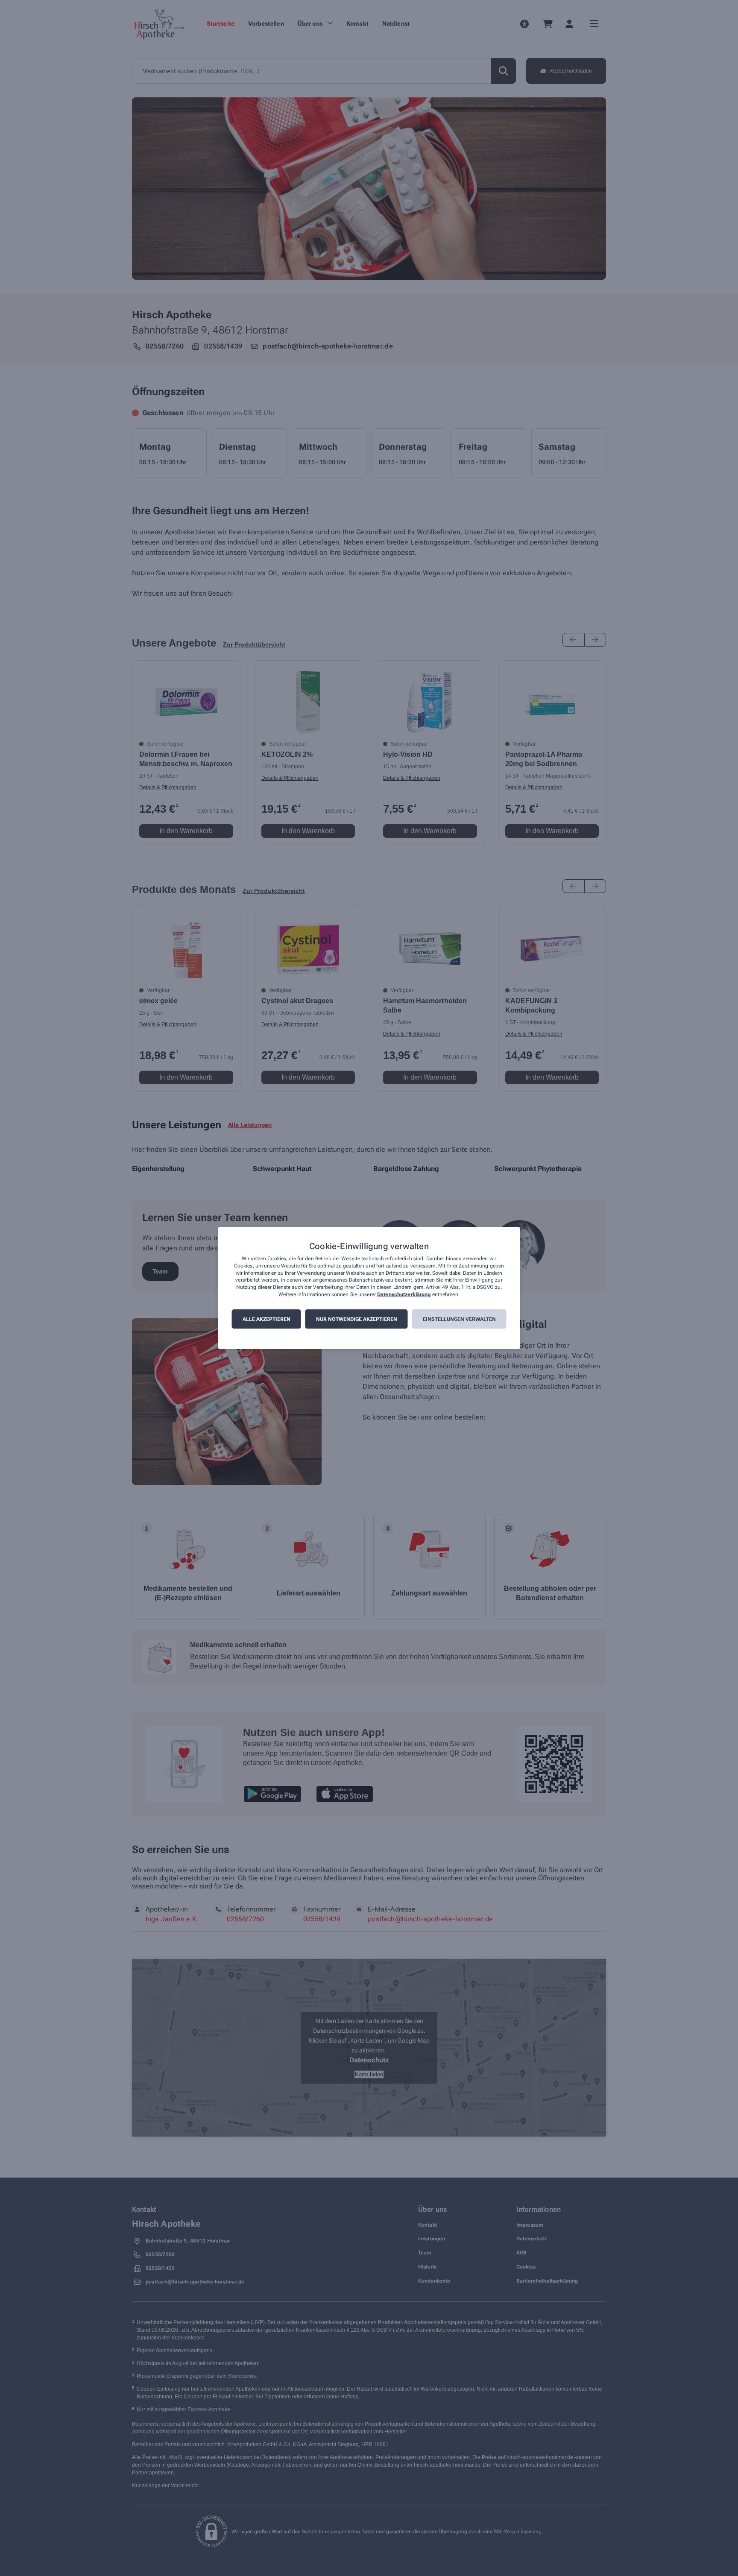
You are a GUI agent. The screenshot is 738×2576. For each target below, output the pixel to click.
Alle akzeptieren (266, 1319)
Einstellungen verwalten (459, 1319)
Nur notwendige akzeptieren (357, 1319)
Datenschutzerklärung (404, 1294)
